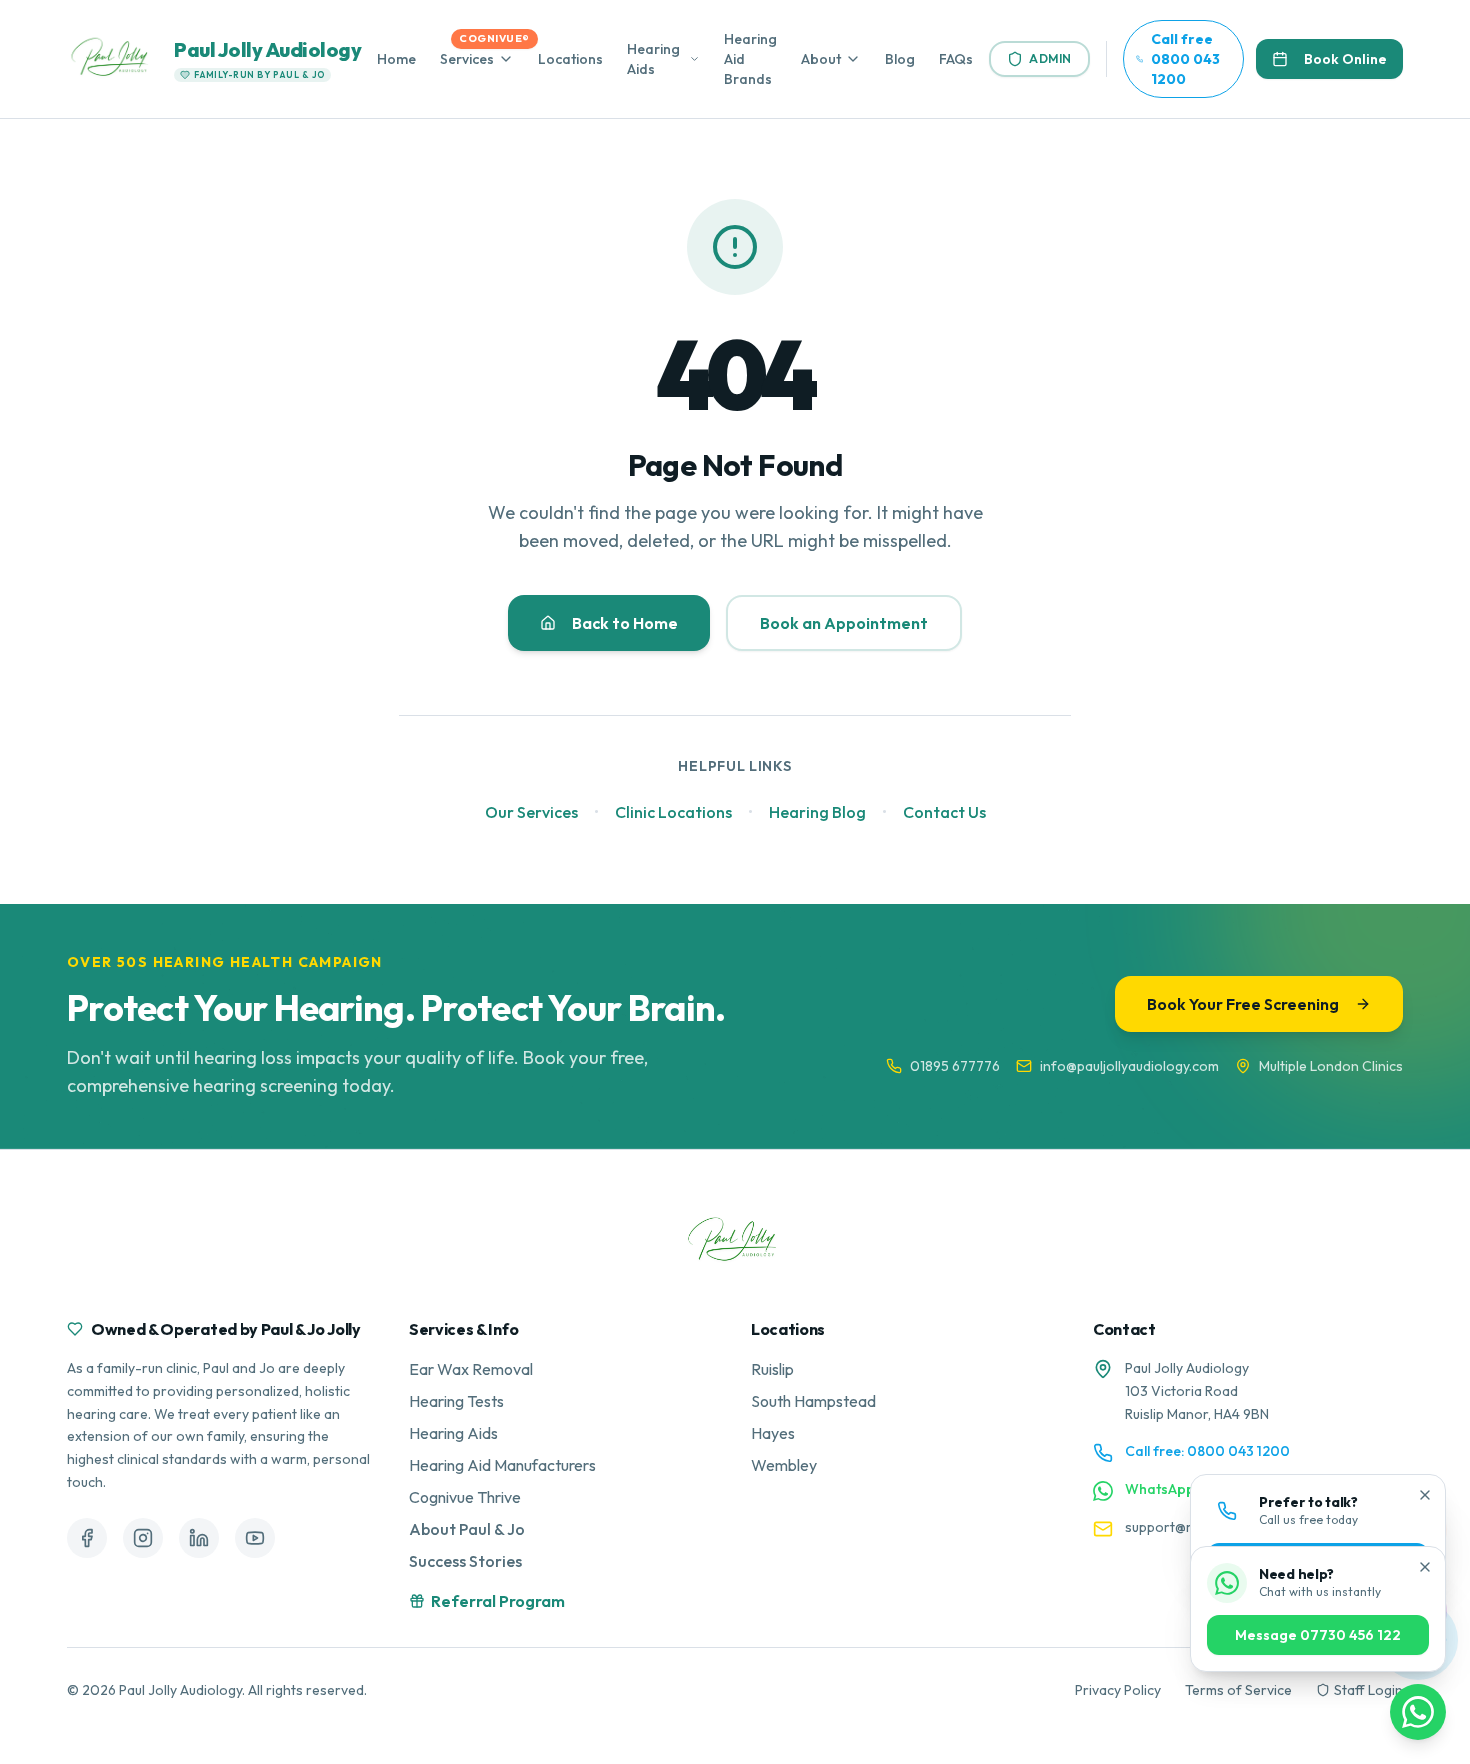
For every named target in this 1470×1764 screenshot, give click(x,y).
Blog (900, 59)
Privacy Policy (1118, 1690)
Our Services (531, 812)
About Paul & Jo (467, 1529)
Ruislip (772, 1369)
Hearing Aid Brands (750, 59)
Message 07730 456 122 (1318, 1635)
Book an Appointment (844, 623)
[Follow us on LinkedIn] (199, 1538)
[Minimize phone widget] (1425, 1495)
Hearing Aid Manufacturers (502, 1465)
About (821, 59)
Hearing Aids (653, 59)
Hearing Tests (456, 1401)
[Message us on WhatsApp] (1418, 1712)
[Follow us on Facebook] (87, 1538)
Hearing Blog (817, 812)
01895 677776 (955, 1066)
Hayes (773, 1433)
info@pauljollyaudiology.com (1129, 1066)
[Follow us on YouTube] (255, 1538)
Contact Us (944, 812)
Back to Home (625, 623)
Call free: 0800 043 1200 (1207, 1451)
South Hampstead (813, 1401)
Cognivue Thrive (465, 1497)
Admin (1050, 58)
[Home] (735, 1241)
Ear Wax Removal (471, 1369)
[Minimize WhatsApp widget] (1425, 1567)
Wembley (784, 1465)
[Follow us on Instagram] (143, 1538)
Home (396, 59)
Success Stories (465, 1561)
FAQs (956, 59)
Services (467, 59)
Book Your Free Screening (1243, 1004)
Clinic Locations (673, 812)
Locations (570, 59)
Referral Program (498, 1601)
